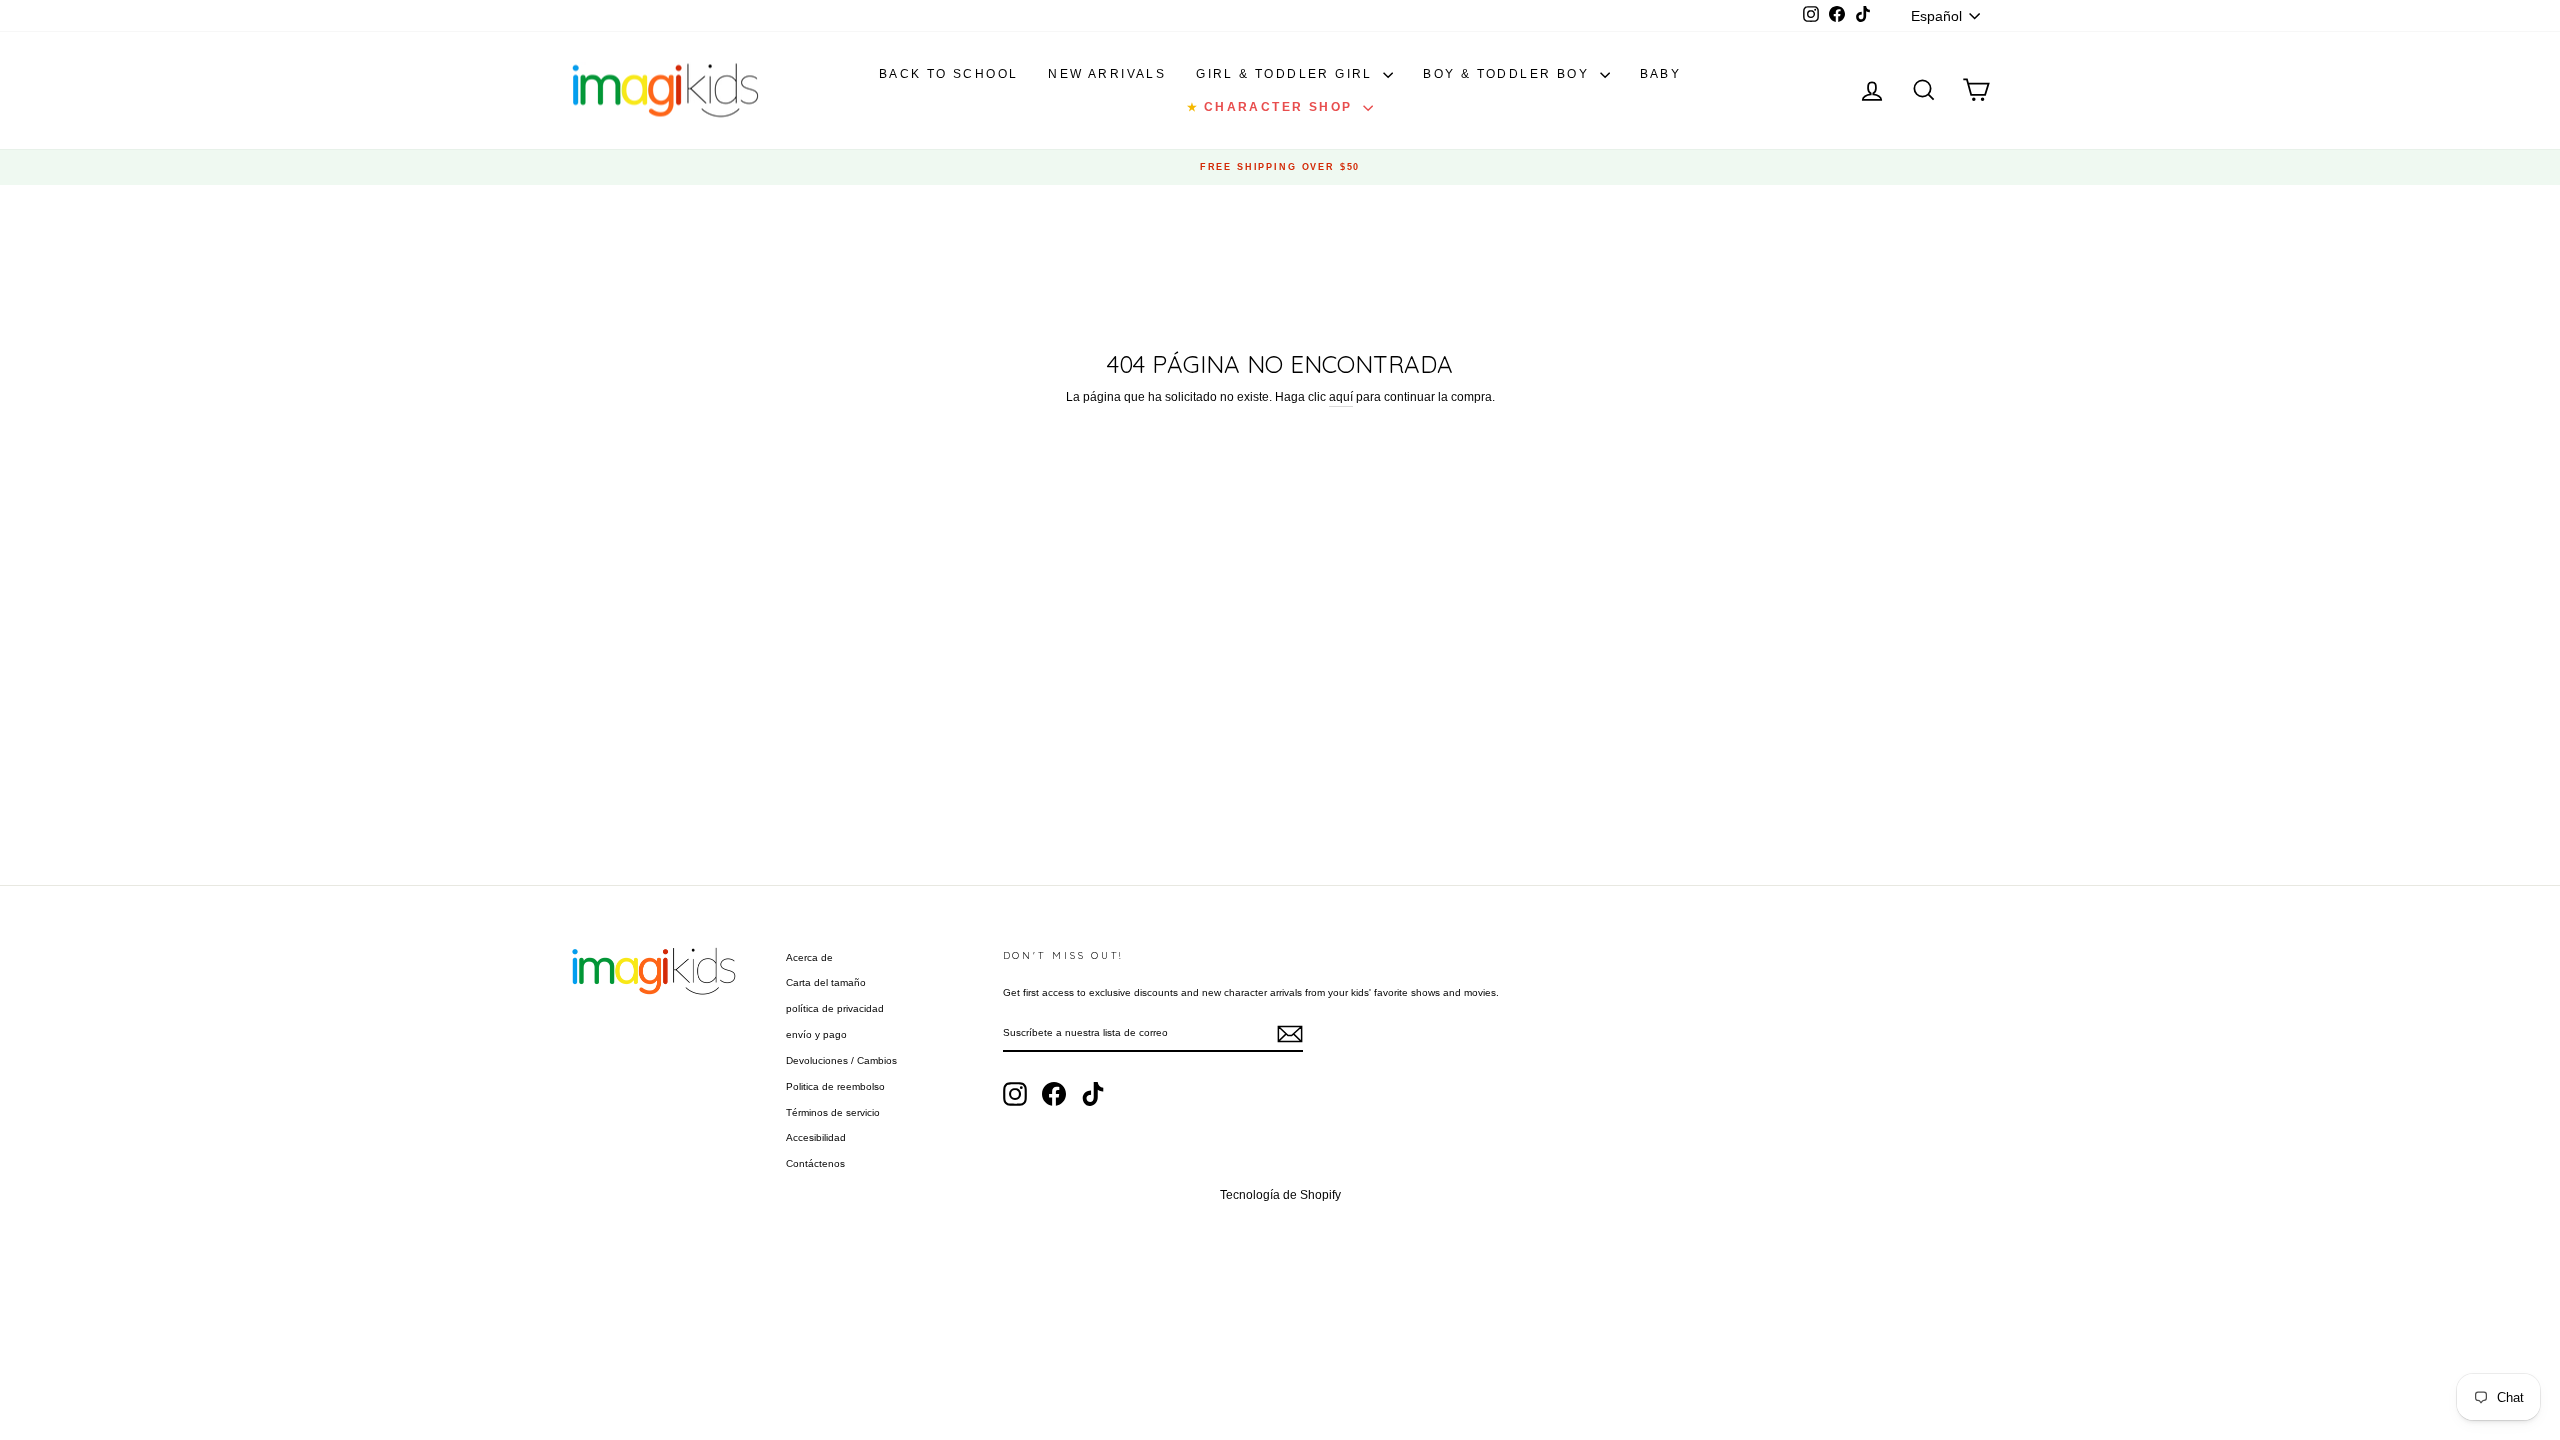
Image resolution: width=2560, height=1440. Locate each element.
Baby (1661, 74)
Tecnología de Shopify (1280, 1195)
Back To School (949, 74)
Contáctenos (815, 1163)
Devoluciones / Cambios (841, 1060)
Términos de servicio (833, 1112)
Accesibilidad (816, 1137)
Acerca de (809, 957)
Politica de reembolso (835, 1086)
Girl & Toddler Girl (1287, 74)
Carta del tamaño (826, 982)
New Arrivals (1107, 74)
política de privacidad (835, 1008)
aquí (1341, 397)
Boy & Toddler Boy (1508, 74)
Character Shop (1272, 107)
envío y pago (816, 1034)
